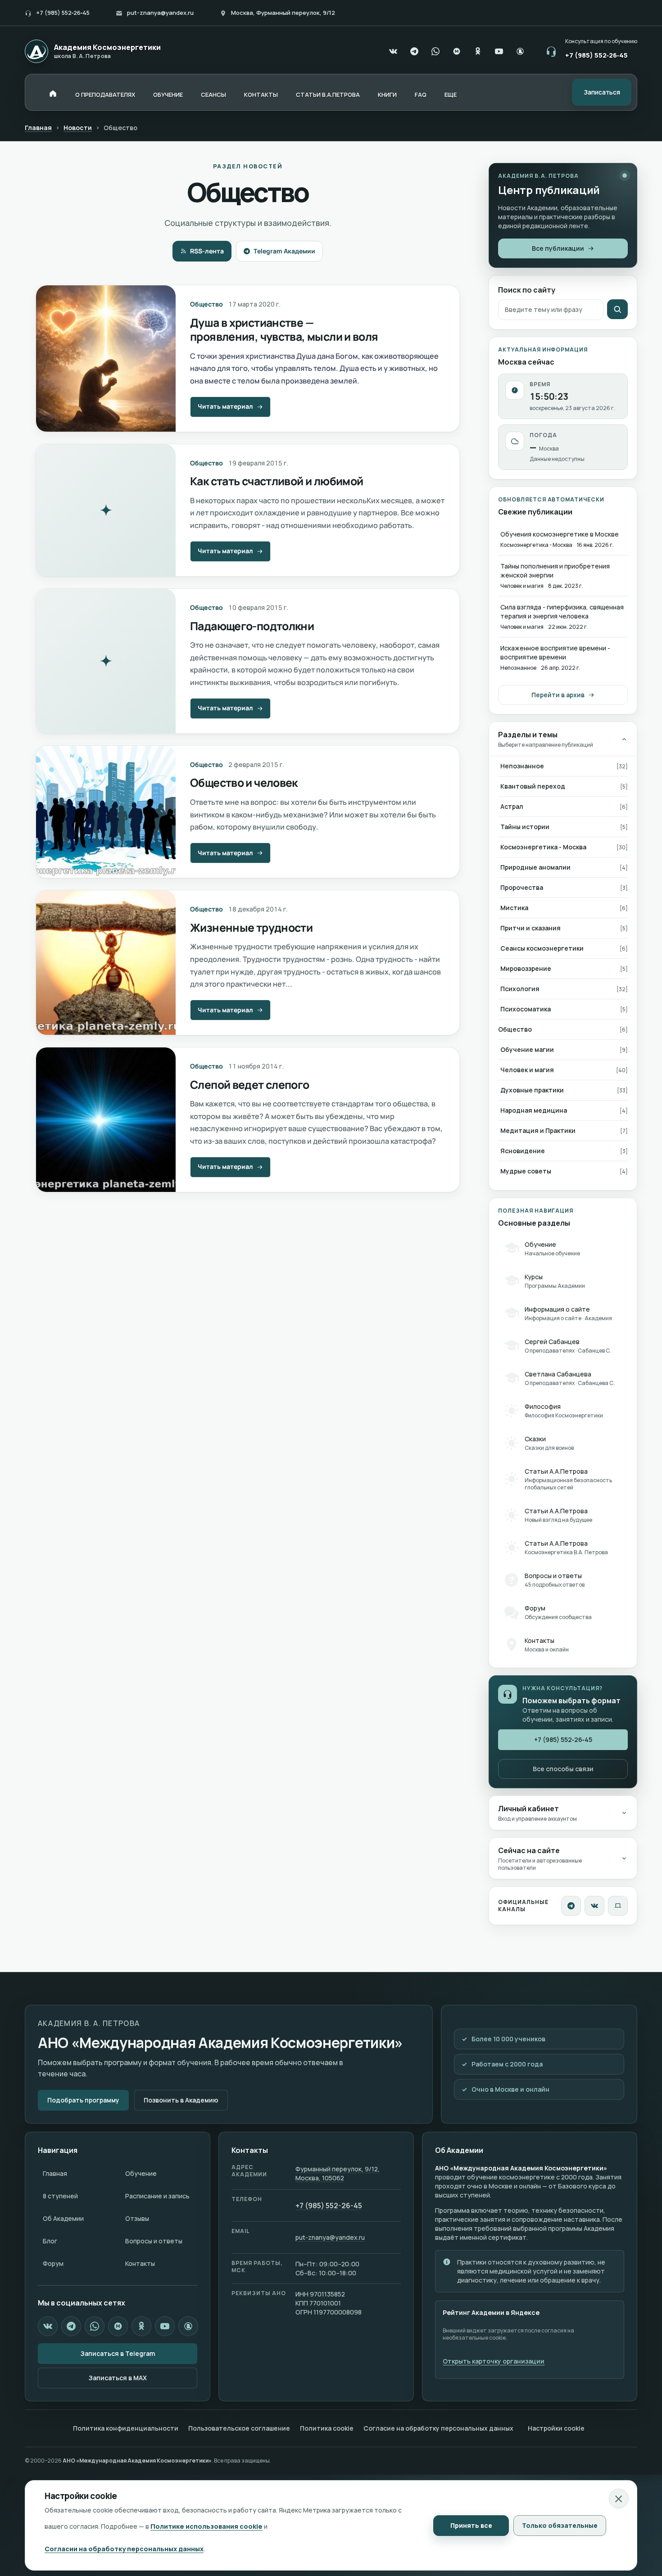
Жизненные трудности (251, 927)
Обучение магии (527, 1049)
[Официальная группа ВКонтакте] (393, 51)
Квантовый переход (533, 786)
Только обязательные (560, 2525)
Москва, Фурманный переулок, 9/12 (283, 13)
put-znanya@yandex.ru (160, 13)
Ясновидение (523, 1151)
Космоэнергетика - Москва (543, 847)
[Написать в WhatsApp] (435, 51)
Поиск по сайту (527, 290)
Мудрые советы (526, 1171)
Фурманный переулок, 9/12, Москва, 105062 (338, 2173)
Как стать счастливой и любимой (277, 481)
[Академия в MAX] (457, 51)
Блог (50, 2241)
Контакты (140, 2263)
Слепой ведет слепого (250, 1085)
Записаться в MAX (118, 2378)
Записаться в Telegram (118, 2353)
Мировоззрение (526, 968)
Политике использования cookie (206, 2526)
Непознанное (522, 766)
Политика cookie (327, 2428)
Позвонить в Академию (181, 2100)
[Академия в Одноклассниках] (141, 2326)
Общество (206, 304)
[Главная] (53, 93)
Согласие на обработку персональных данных (438, 2428)
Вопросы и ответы (154, 2241)
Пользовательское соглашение (239, 2428)
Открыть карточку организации (494, 2361)
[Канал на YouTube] (499, 51)
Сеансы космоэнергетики (542, 948)
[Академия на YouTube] (165, 2326)
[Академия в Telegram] (71, 2326)
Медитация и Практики (538, 1130)
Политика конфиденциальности (126, 2428)
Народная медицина (534, 1110)
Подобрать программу (83, 2100)
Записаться (602, 92)
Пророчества (522, 887)
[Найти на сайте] (617, 309)
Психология (520, 989)
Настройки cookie (556, 2428)
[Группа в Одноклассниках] (478, 51)
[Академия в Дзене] (188, 2326)
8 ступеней (60, 2196)
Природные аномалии (535, 867)
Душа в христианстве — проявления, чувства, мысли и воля (284, 329)
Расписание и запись (157, 2196)
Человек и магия (527, 1070)
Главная (38, 128)
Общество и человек (244, 783)
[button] (451, 95)
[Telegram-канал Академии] (571, 1906)
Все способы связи (563, 1769)
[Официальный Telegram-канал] (414, 51)
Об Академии (63, 2218)
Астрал (512, 806)
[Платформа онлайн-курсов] (618, 1906)
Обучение (141, 2173)
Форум (53, 2263)
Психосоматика (526, 1009)
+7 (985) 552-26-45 (329, 2206)
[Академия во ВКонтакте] (594, 1906)
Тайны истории (525, 827)
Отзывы (137, 2218)
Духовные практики (532, 1090)
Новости (78, 128)
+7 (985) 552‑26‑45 (63, 13)
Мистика (514, 908)
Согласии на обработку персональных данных (124, 2549)
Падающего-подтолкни (252, 626)
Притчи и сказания (531, 928)
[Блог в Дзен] (520, 51)
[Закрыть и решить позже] (619, 2499)
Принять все (471, 2525)
